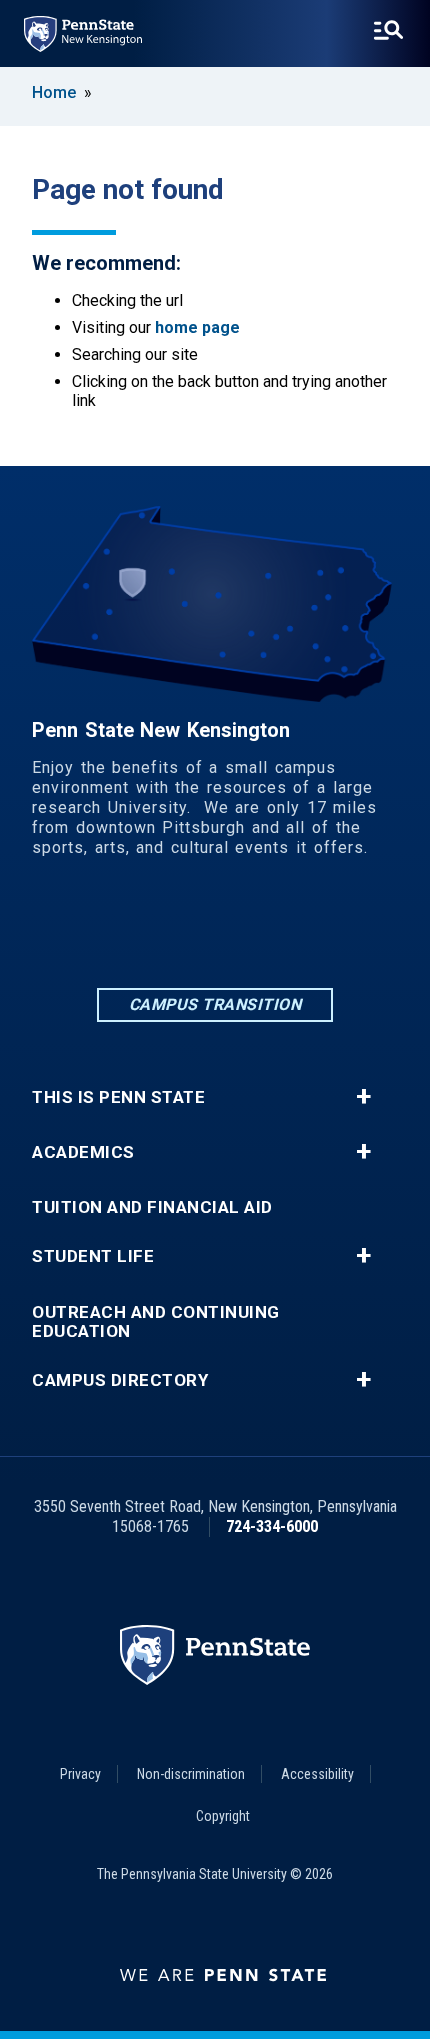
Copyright (223, 1816)
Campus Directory (120, 1380)
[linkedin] (111, 929)
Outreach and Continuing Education (156, 1322)
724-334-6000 (272, 1526)
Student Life (93, 1256)
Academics (83, 1152)
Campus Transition (215, 1004)
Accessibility (317, 1774)
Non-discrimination (191, 1774)
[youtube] (319, 929)
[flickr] (267, 929)
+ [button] (363, 1097)
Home (54, 92)
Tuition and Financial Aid (152, 1207)
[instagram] (215, 929)
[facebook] (163, 929)
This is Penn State (118, 1097)
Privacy (80, 1774)
